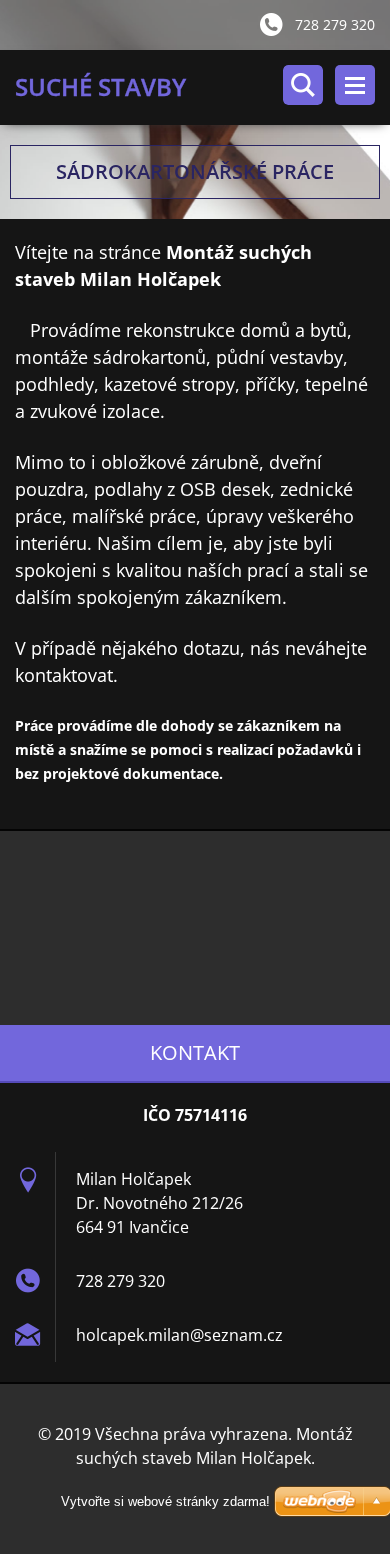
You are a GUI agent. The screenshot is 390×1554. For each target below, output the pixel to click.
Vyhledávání (303, 85)
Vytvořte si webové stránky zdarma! (165, 1501)
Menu (355, 85)
